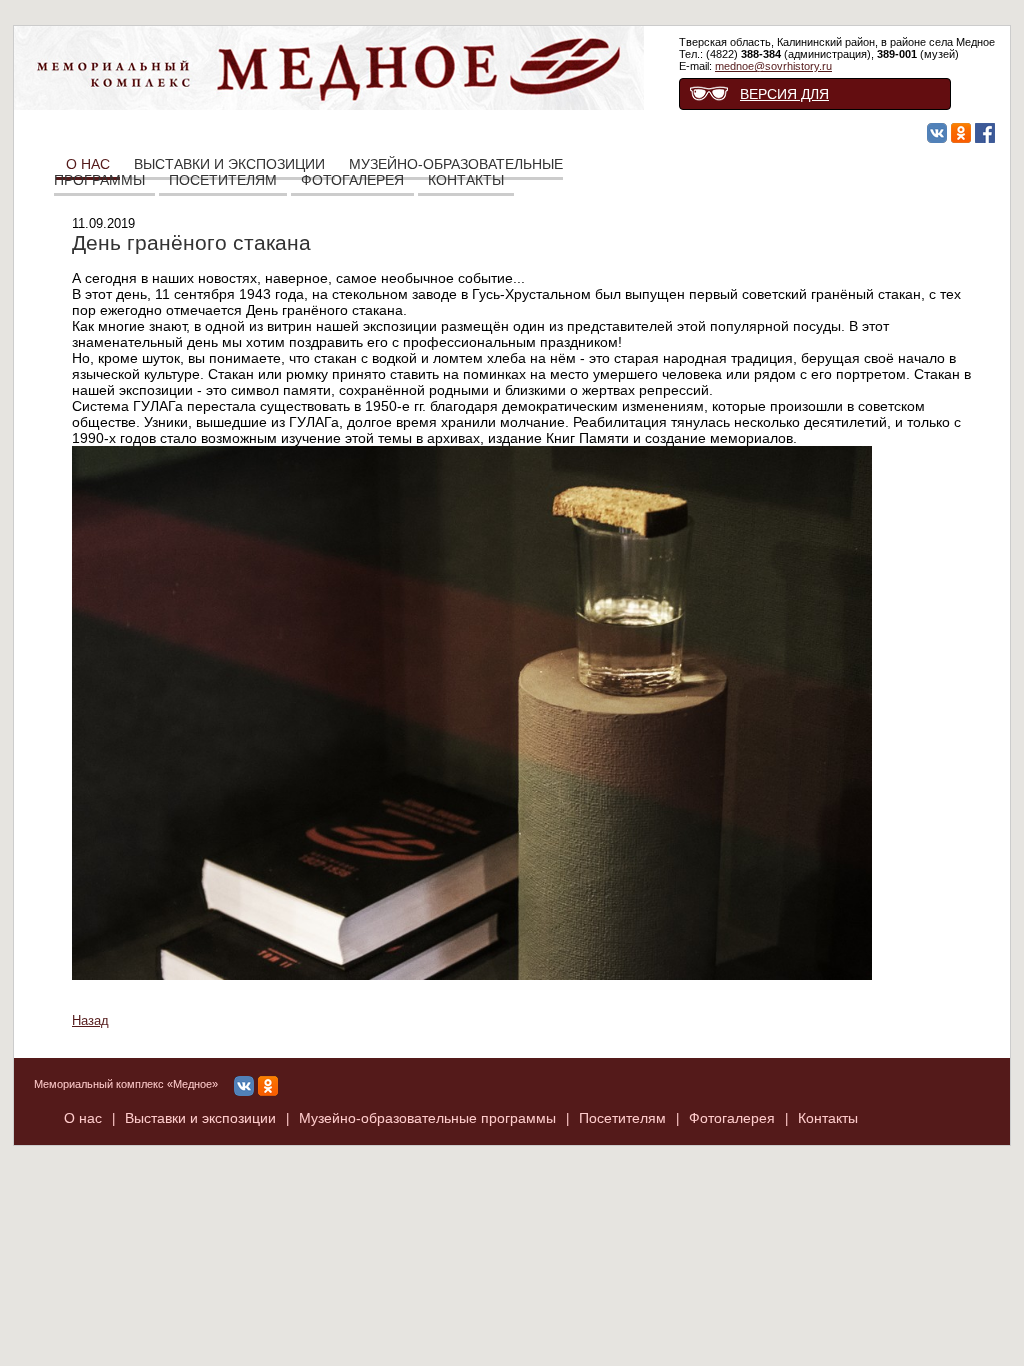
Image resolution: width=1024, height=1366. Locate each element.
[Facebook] (985, 134)
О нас (83, 1118)
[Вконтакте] (937, 134)
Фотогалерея (352, 180)
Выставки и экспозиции (200, 1118)
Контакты (466, 180)
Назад (90, 1020)
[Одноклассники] (961, 134)
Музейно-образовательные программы (427, 1118)
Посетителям (223, 180)
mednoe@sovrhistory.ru (773, 66)
